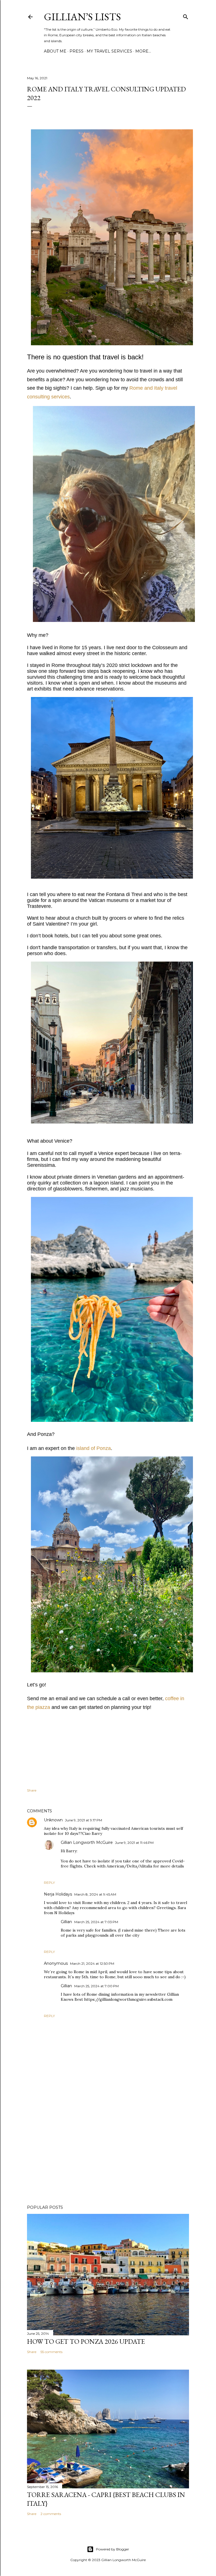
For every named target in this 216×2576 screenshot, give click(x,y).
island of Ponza (94, 1448)
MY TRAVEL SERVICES (109, 51)
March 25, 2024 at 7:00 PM (96, 1986)
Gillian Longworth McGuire (87, 1842)
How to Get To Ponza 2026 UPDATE (86, 2341)
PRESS (76, 51)
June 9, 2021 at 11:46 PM (134, 1843)
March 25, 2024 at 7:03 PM (96, 1922)
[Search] (186, 16)
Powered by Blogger (112, 2549)
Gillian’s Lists (82, 17)
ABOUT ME (55, 51)
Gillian (66, 1922)
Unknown (53, 1820)
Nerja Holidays (58, 1894)
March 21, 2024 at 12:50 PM (92, 1963)
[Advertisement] (108, 2151)
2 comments (51, 2514)
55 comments (51, 2352)
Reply (49, 1883)
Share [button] (32, 1790)
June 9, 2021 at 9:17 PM (84, 1820)
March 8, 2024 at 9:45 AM (95, 1894)
